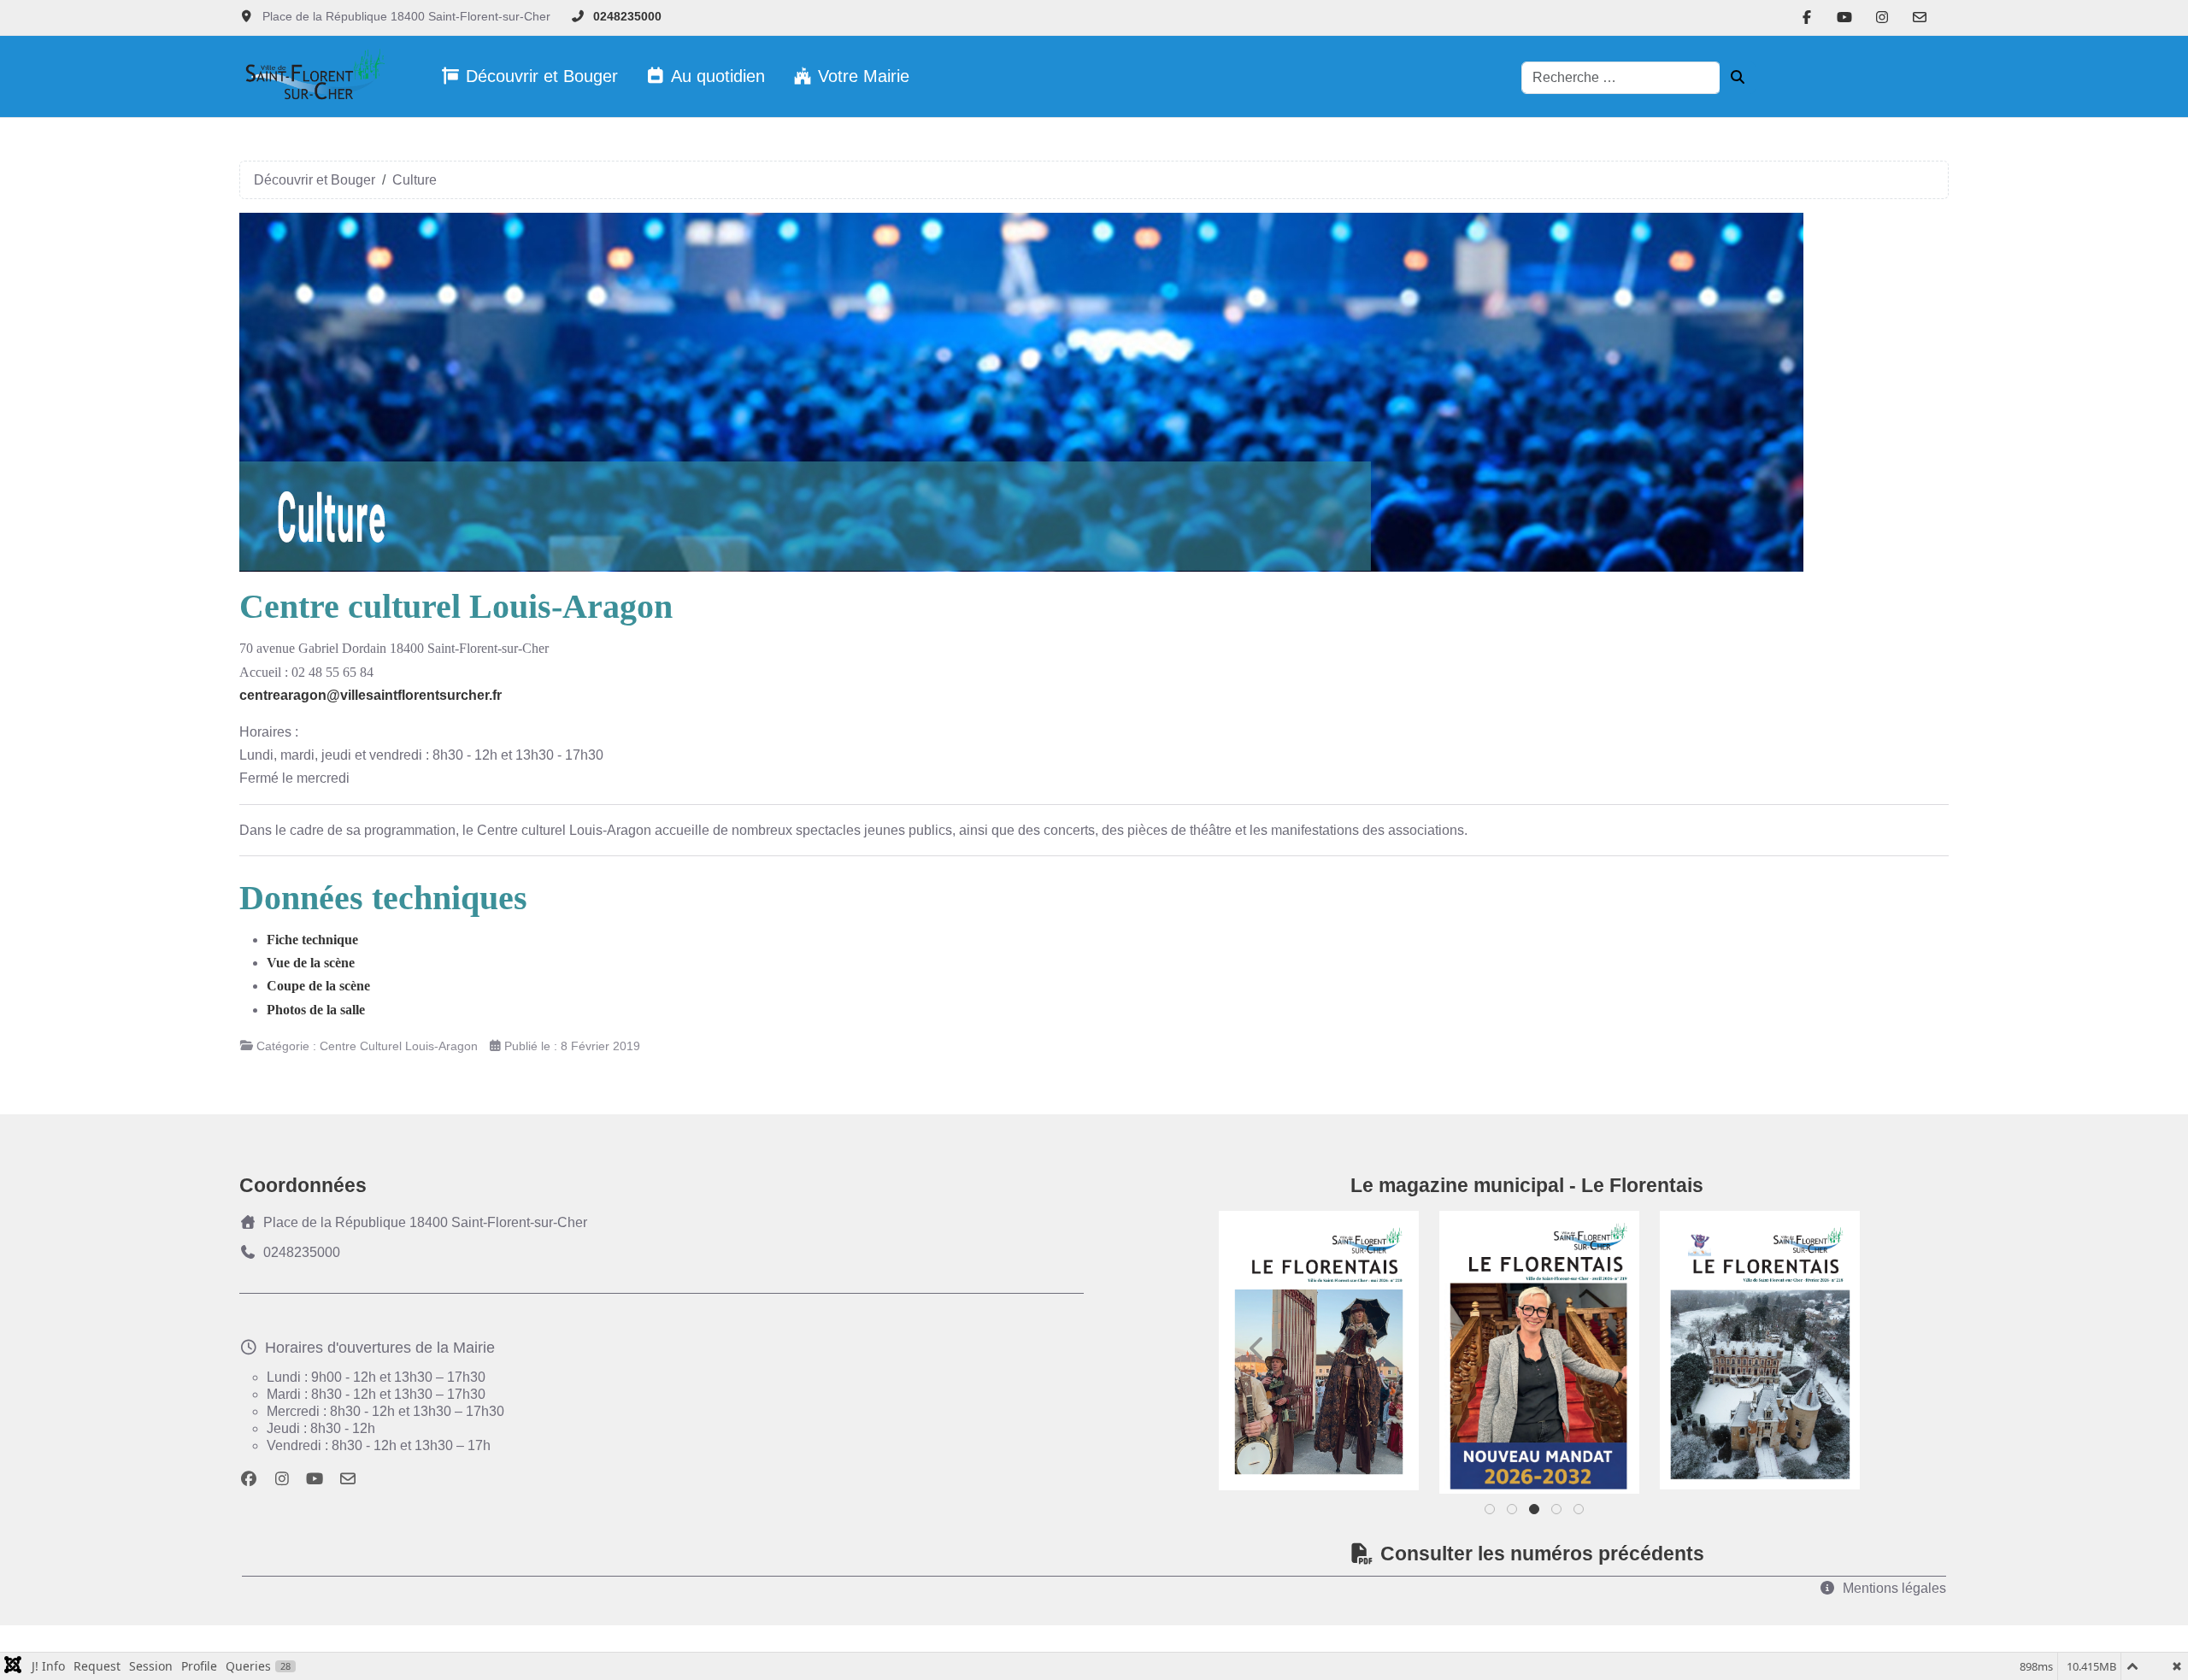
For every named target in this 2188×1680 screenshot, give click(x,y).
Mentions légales (1894, 1588)
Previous (1257, 1348)
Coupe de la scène (318, 986)
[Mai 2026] (1319, 1351)
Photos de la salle (316, 1010)
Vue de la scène (311, 963)
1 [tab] (1491, 1513)
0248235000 (627, 16)
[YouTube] (1844, 18)
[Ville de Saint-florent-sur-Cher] (312, 76)
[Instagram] (1882, 18)
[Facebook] (1807, 18)
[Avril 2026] (1539, 1352)
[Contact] (1920, 18)
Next (1821, 1348)
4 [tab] (1558, 1513)
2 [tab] (1513, 1513)
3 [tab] (1535, 1513)
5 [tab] (1580, 1513)
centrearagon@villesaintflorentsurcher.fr (371, 695)
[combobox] (1621, 78)
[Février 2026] (1760, 1350)
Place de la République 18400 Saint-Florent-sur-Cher (425, 1222)
